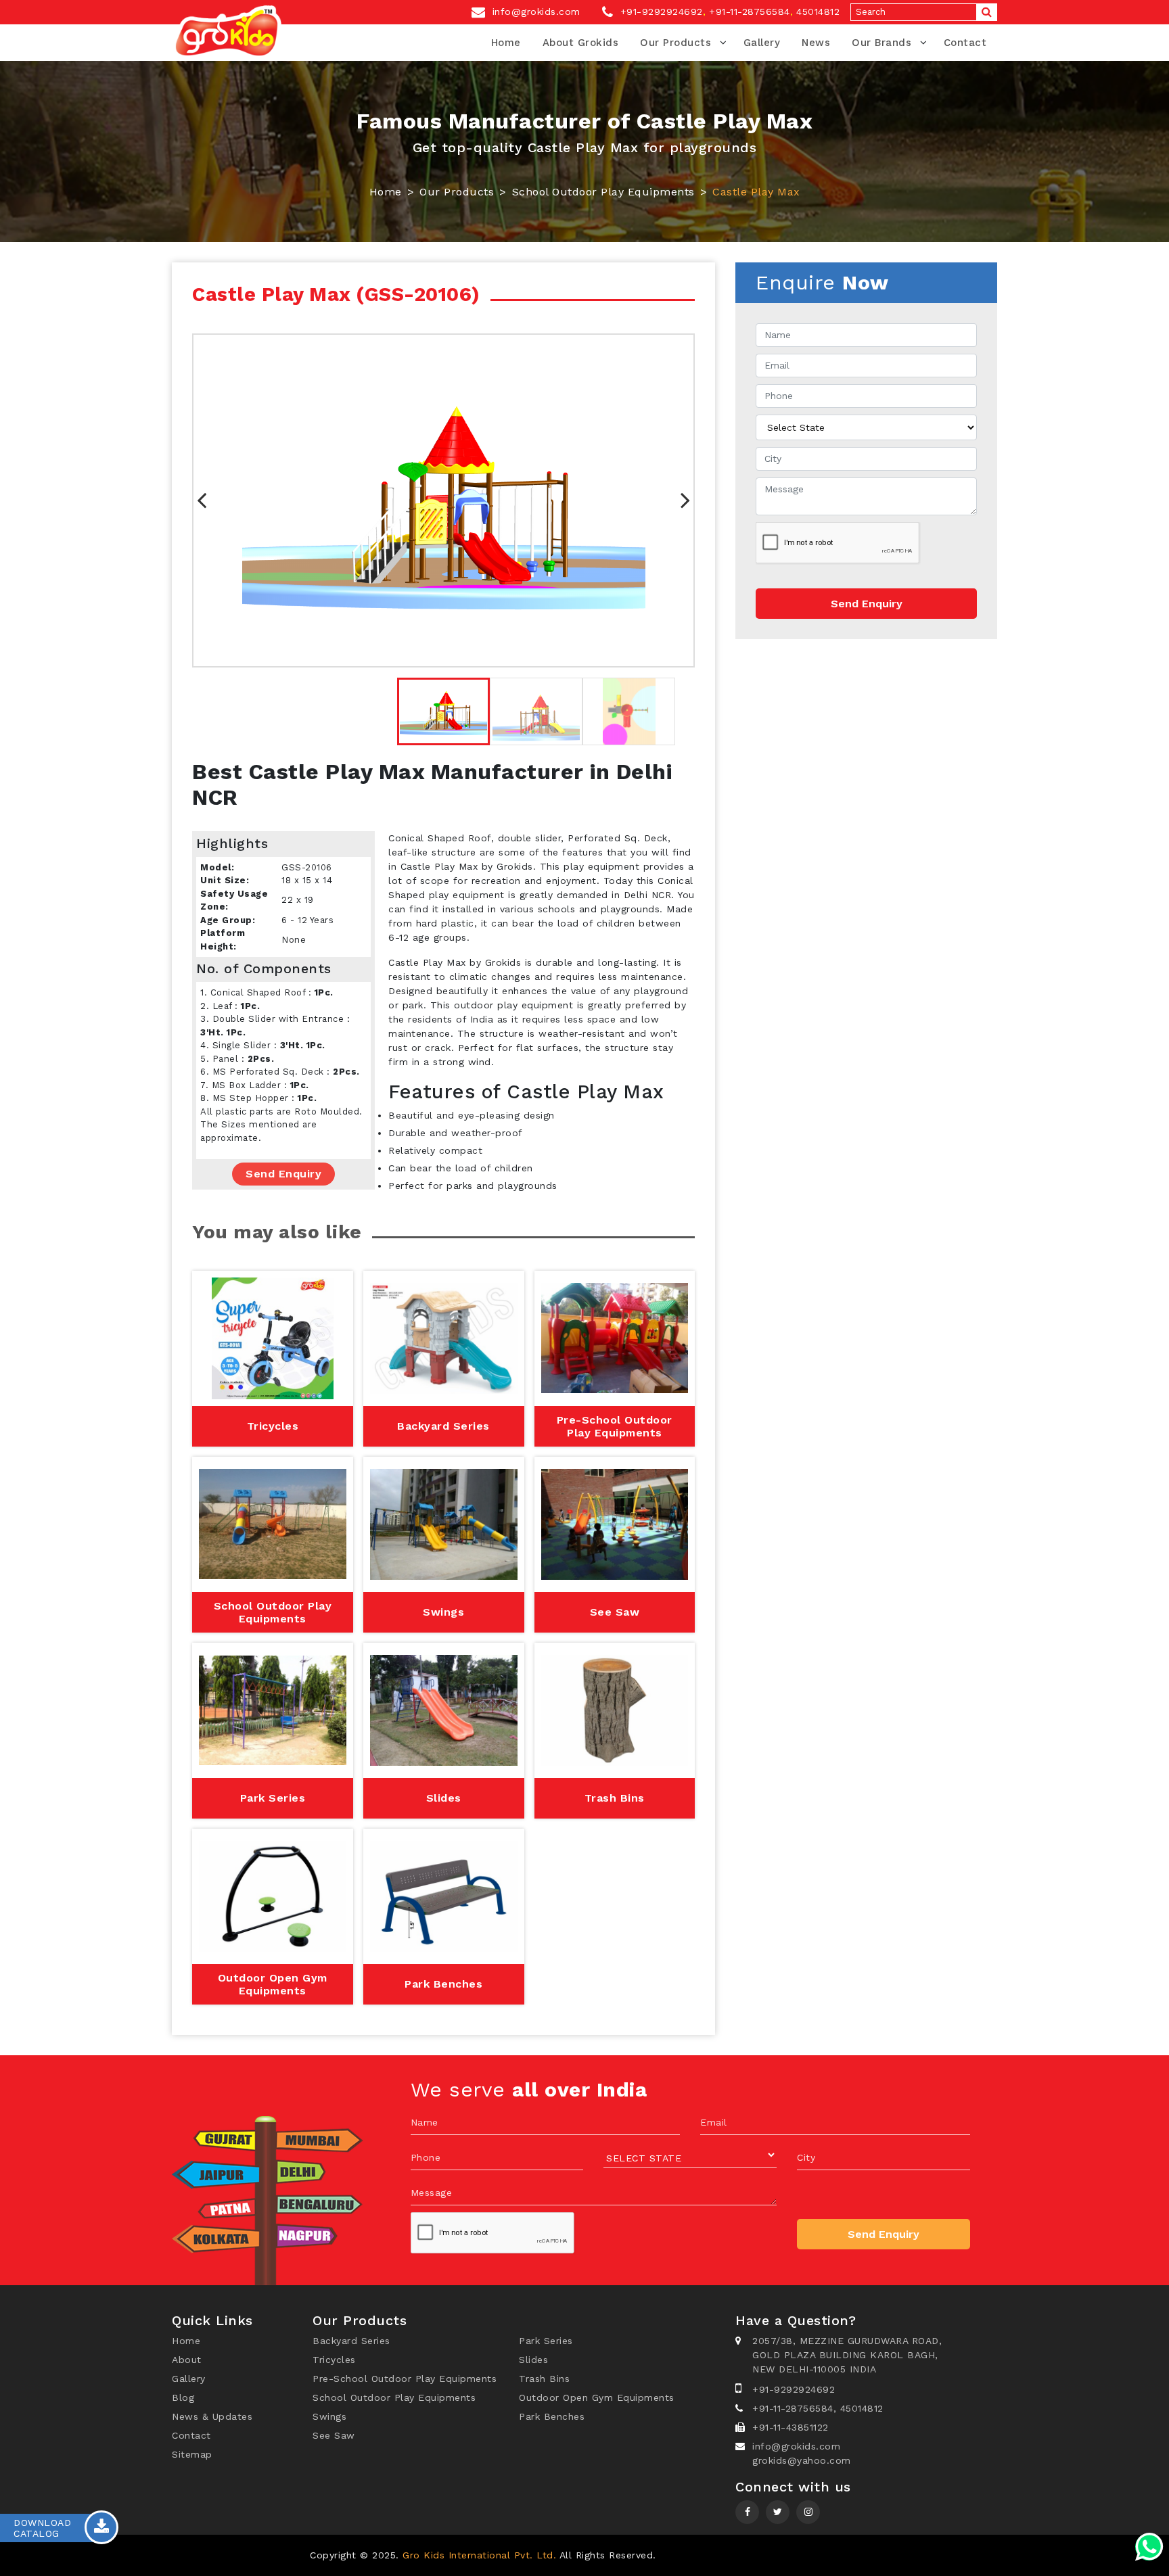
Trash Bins (544, 2379)
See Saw (334, 2435)
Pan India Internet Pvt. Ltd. (793, 2555)
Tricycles (334, 2360)
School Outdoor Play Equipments (603, 192)
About (187, 2360)
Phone (426, 2157)
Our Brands (881, 43)
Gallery (762, 43)
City (806, 2157)
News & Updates (212, 2416)
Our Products (675, 43)
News (816, 43)
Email (714, 2122)
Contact (965, 43)
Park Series (546, 2341)
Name (425, 2122)
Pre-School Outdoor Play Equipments (405, 2379)
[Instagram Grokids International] (778, 2512)
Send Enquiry (283, 1174)
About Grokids (581, 43)
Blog (183, 2397)
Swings (329, 2416)
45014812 (818, 11)
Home (506, 43)
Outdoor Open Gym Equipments (597, 2397)
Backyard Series (351, 2341)
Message (432, 2193)
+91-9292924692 (660, 11)
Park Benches (552, 2416)
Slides (533, 2360)
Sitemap (192, 2454)
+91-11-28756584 (750, 11)
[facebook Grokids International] (747, 2512)
